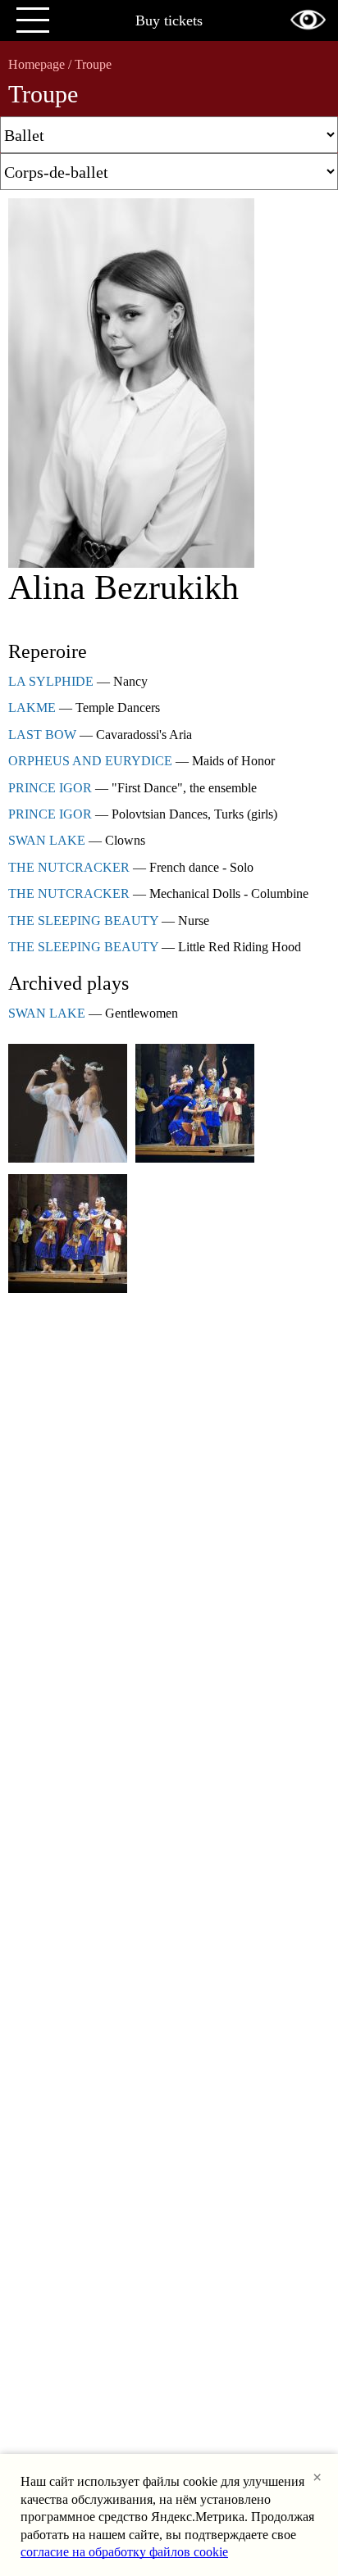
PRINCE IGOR (50, 788)
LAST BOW (42, 735)
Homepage (37, 64)
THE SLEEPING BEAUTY (83, 921)
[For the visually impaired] (308, 20)
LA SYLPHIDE (51, 681)
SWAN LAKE (47, 840)
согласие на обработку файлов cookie (124, 2552)
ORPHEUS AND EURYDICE (90, 761)
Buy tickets (169, 20)
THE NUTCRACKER (69, 867)
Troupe (93, 64)
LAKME (32, 707)
